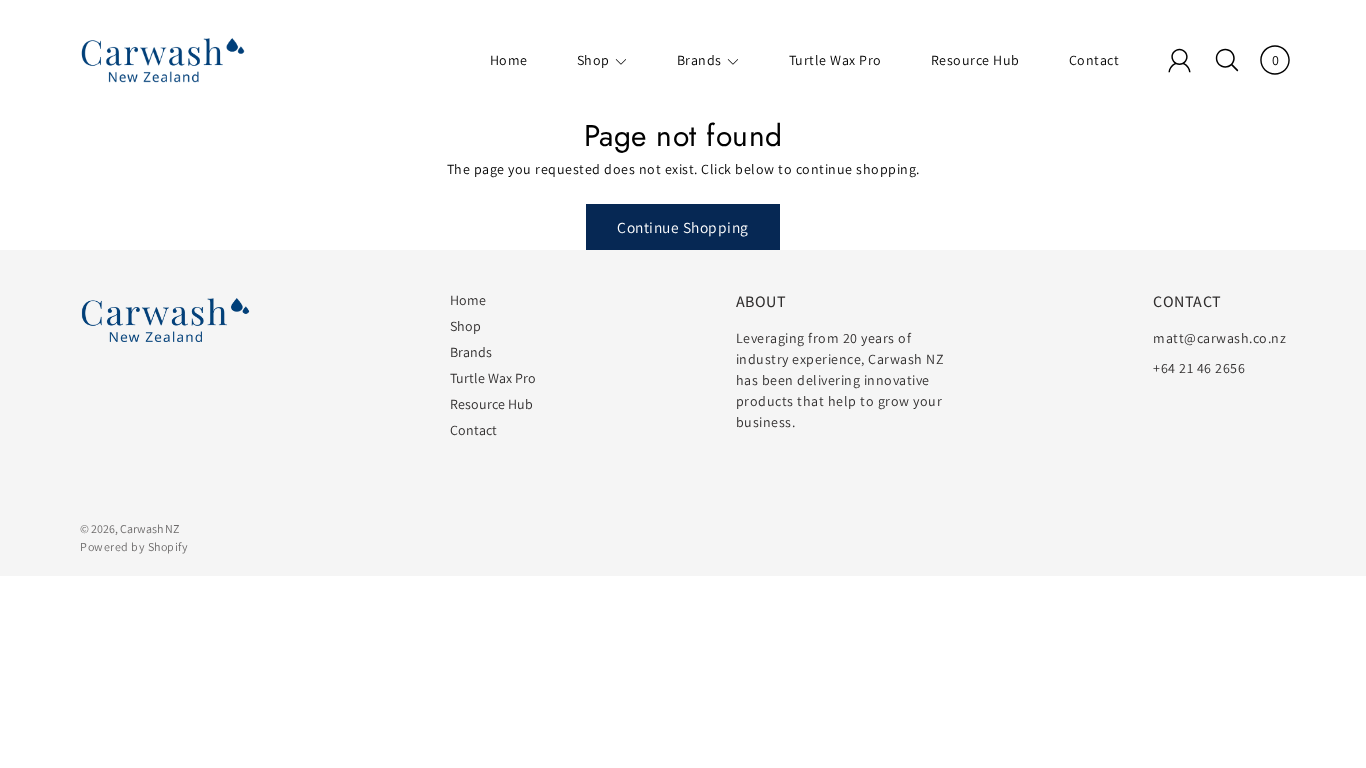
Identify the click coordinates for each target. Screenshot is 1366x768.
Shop (593, 60)
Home (509, 60)
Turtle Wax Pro (835, 60)
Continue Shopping (683, 227)
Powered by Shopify (134, 546)
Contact (1094, 60)
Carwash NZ (149, 528)
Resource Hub (975, 60)
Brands (699, 60)
